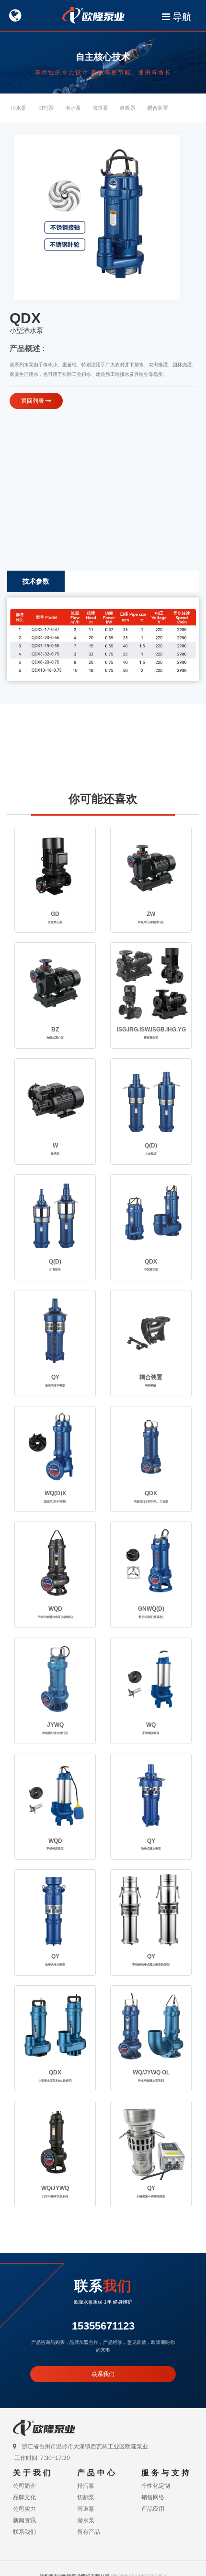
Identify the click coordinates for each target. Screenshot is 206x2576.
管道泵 (100, 108)
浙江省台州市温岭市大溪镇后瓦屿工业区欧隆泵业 (85, 2447)
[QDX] (97, 217)
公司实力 (24, 2509)
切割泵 (46, 108)
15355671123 (103, 2326)
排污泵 (86, 2486)
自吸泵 (128, 108)
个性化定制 (156, 2486)
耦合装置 (158, 108)
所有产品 (89, 2532)
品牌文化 (24, 2497)
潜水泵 (73, 108)
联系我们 (103, 2374)
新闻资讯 (24, 2520)
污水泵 (18, 108)
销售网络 (153, 2497)
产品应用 (153, 2509)
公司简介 (24, 2486)
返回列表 (33, 401)
